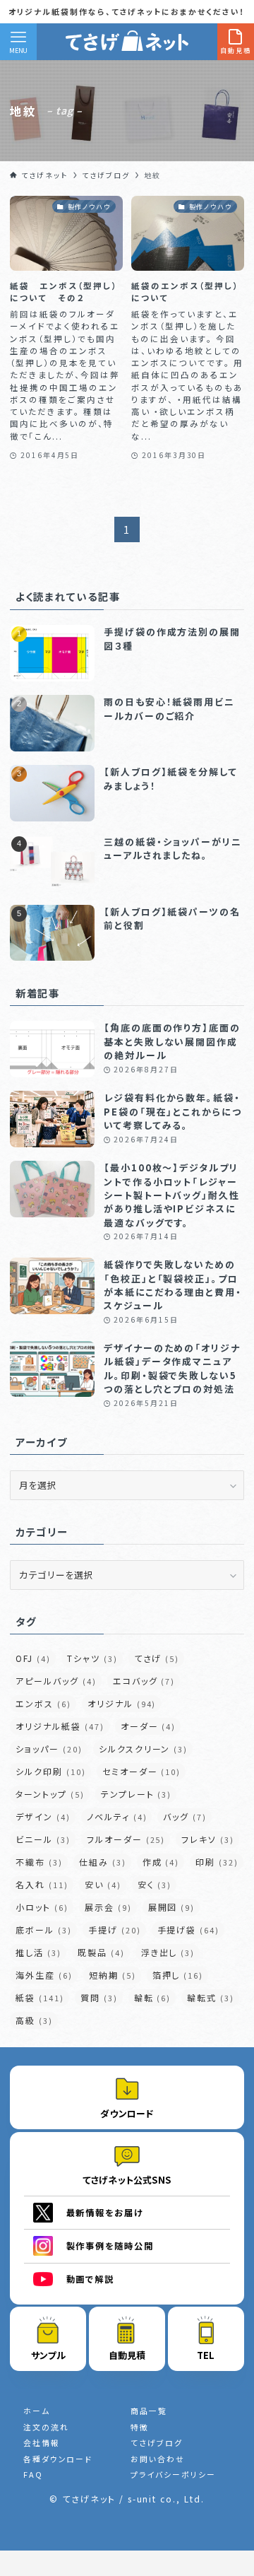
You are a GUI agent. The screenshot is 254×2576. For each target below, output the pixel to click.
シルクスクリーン (143, 1749)
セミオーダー (141, 1771)
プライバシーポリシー (173, 2474)
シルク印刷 (50, 1771)
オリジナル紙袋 (60, 1726)
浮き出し (168, 1952)
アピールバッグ (56, 1681)
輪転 (153, 1997)
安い (103, 1884)
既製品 (101, 1952)
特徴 (140, 2427)
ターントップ (50, 1794)
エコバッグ (144, 1681)
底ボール (44, 1930)
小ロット (42, 1907)
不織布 (39, 1862)
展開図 (172, 1907)
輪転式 (211, 1997)
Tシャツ (92, 1658)
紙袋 (40, 1997)
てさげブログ (157, 2442)
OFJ (33, 1658)
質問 (99, 1997)
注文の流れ (46, 2427)
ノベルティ (117, 1816)
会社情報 (42, 2442)
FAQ (33, 2474)
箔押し (178, 1975)
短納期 (113, 1975)
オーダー (149, 1726)
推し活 (38, 1952)
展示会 (108, 1907)
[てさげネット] (127, 42)
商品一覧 (149, 2411)
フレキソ (208, 1839)
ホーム (37, 2411)
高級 (34, 2020)
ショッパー (49, 1749)
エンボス (43, 1703)
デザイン (43, 1816)
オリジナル (122, 1703)
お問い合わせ (158, 2459)
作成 (161, 1862)
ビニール (43, 1839)
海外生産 (44, 1975)
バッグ (185, 1816)
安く (155, 1884)
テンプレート (136, 1794)
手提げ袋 (189, 1930)
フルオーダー (126, 1839)
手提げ (115, 1930)
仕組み (103, 1862)
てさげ (157, 1658)
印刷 (217, 1862)
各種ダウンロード (58, 2459)
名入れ (42, 1884)
